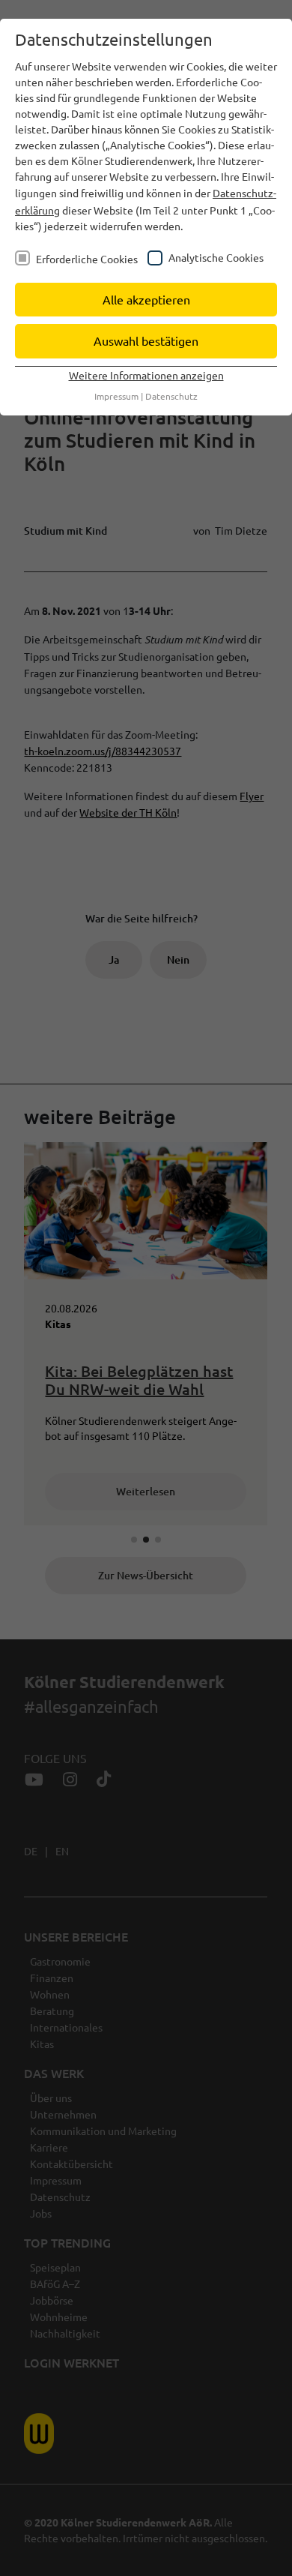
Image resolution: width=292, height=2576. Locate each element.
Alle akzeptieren (146, 299)
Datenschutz (171, 396)
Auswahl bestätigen (146, 340)
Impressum (116, 396)
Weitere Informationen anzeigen (146, 375)
